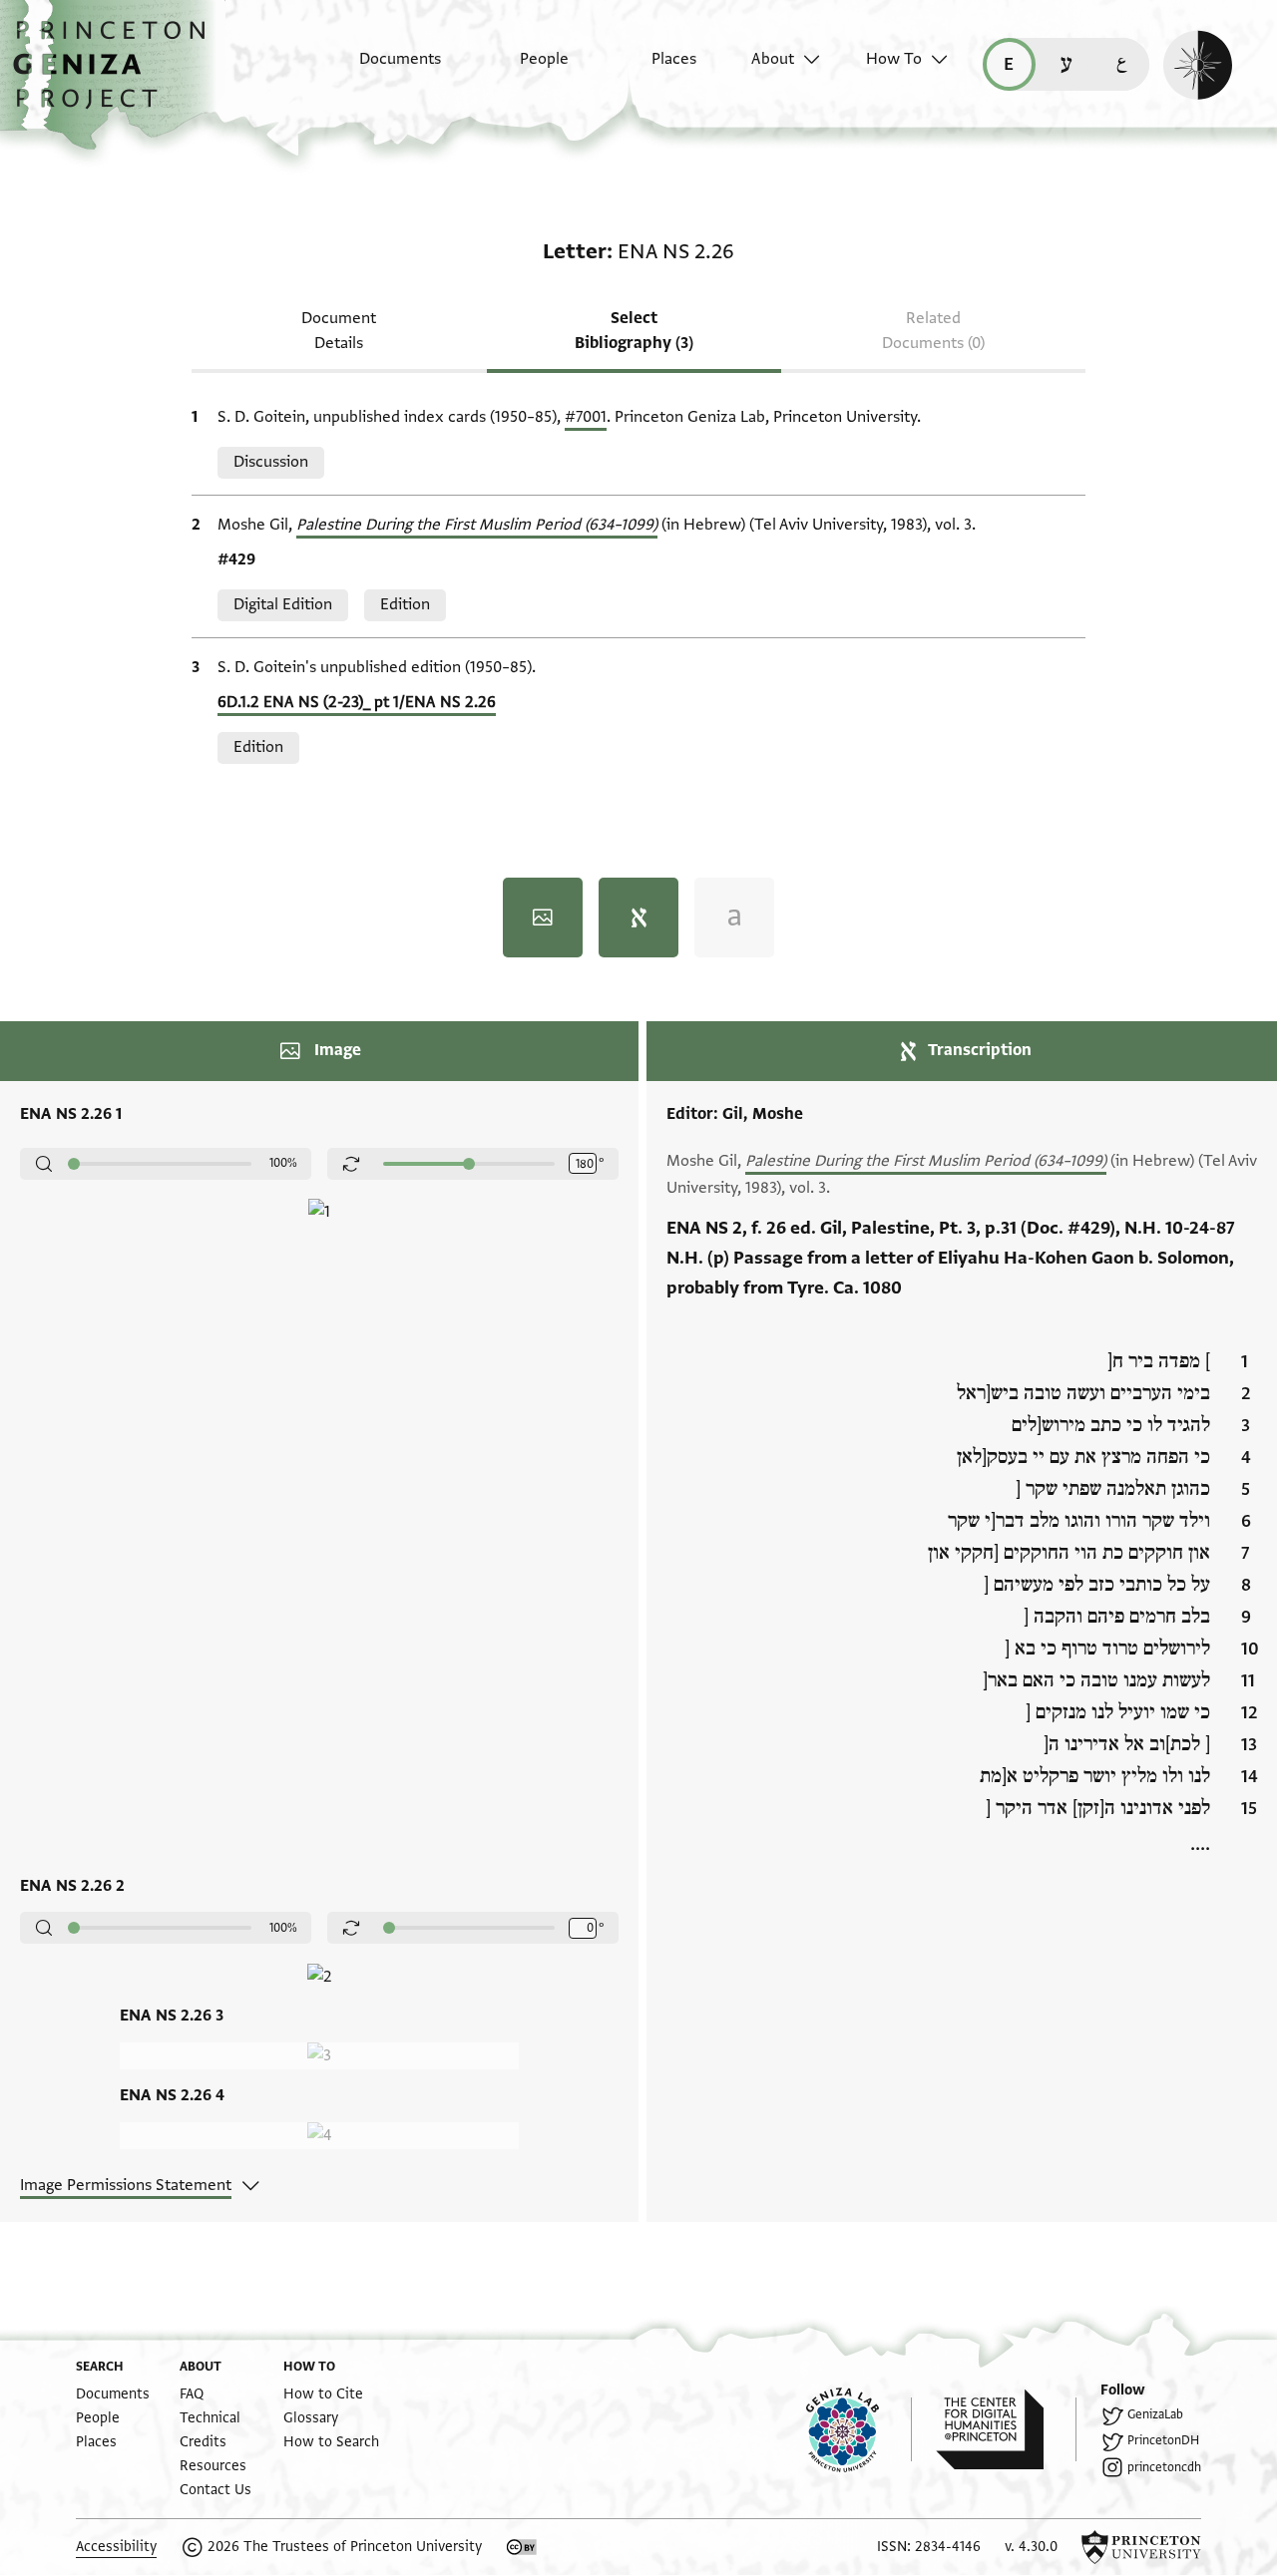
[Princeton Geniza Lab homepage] (859, 2429)
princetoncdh (1164, 2467)
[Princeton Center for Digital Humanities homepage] (1006, 2429)
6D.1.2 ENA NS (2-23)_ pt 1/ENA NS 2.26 (357, 702)
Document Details (339, 331)
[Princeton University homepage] (1141, 2547)
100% (283, 1163)
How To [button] (894, 59)
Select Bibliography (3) (634, 331)
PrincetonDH (1163, 2440)
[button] (116, 75)
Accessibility (116, 2547)
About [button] (773, 59)
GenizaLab (1155, 2414)
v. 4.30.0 (1031, 2547)
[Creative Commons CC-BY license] (522, 2547)
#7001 (586, 417)
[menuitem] (383, 69)
